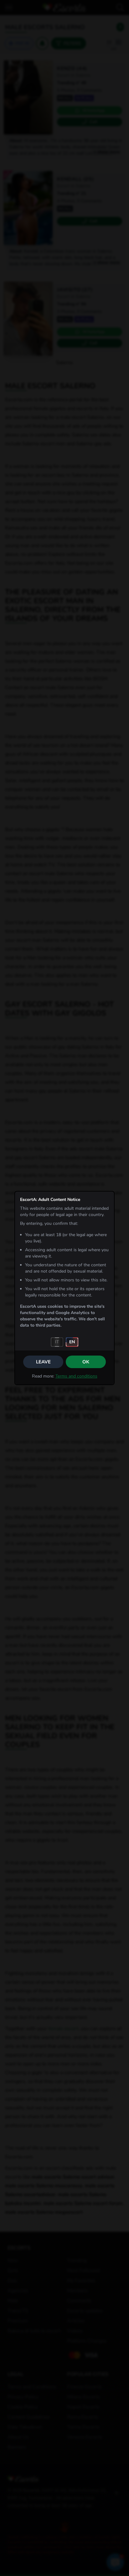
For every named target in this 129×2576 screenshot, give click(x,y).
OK (86, 1362)
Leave (43, 1362)
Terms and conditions (76, 1376)
